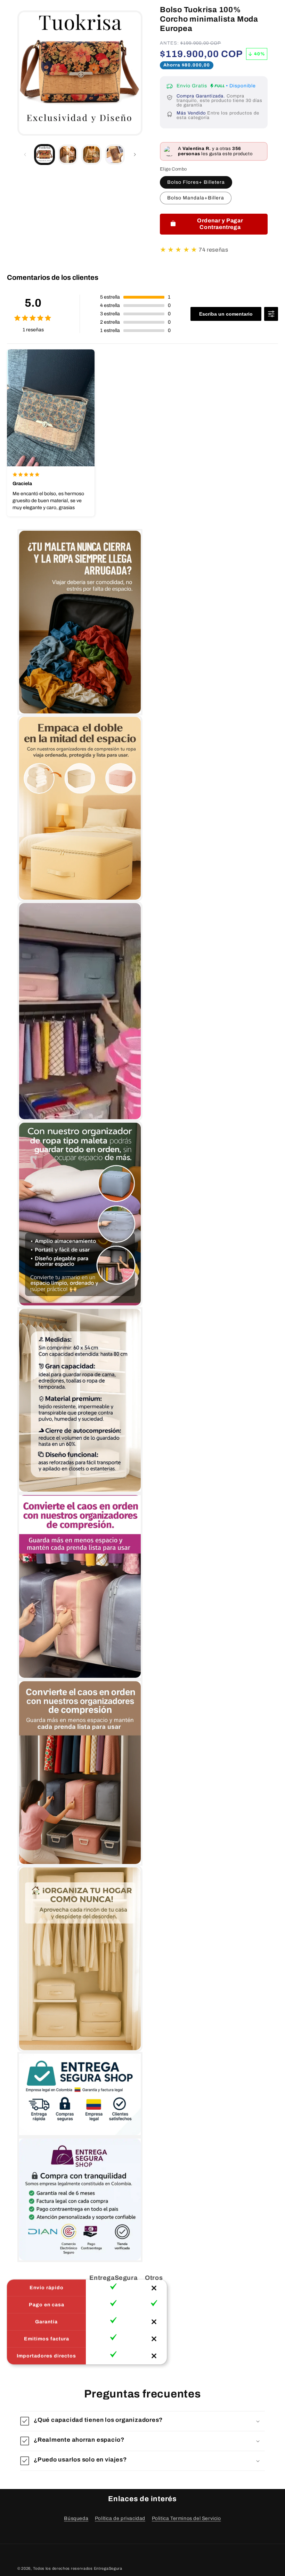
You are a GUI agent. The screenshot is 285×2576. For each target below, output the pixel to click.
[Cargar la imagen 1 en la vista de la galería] (44, 155)
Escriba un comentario (226, 314)
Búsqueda (76, 2518)
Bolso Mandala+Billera (196, 198)
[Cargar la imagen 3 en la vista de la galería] (91, 155)
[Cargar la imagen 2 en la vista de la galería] (68, 155)
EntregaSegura (108, 2568)
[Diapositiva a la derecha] (135, 155)
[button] (142, 2421)
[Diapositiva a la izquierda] (25, 155)
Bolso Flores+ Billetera (196, 182)
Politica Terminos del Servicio (186, 2518)
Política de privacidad (120, 2518)
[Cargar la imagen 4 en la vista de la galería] (115, 155)
